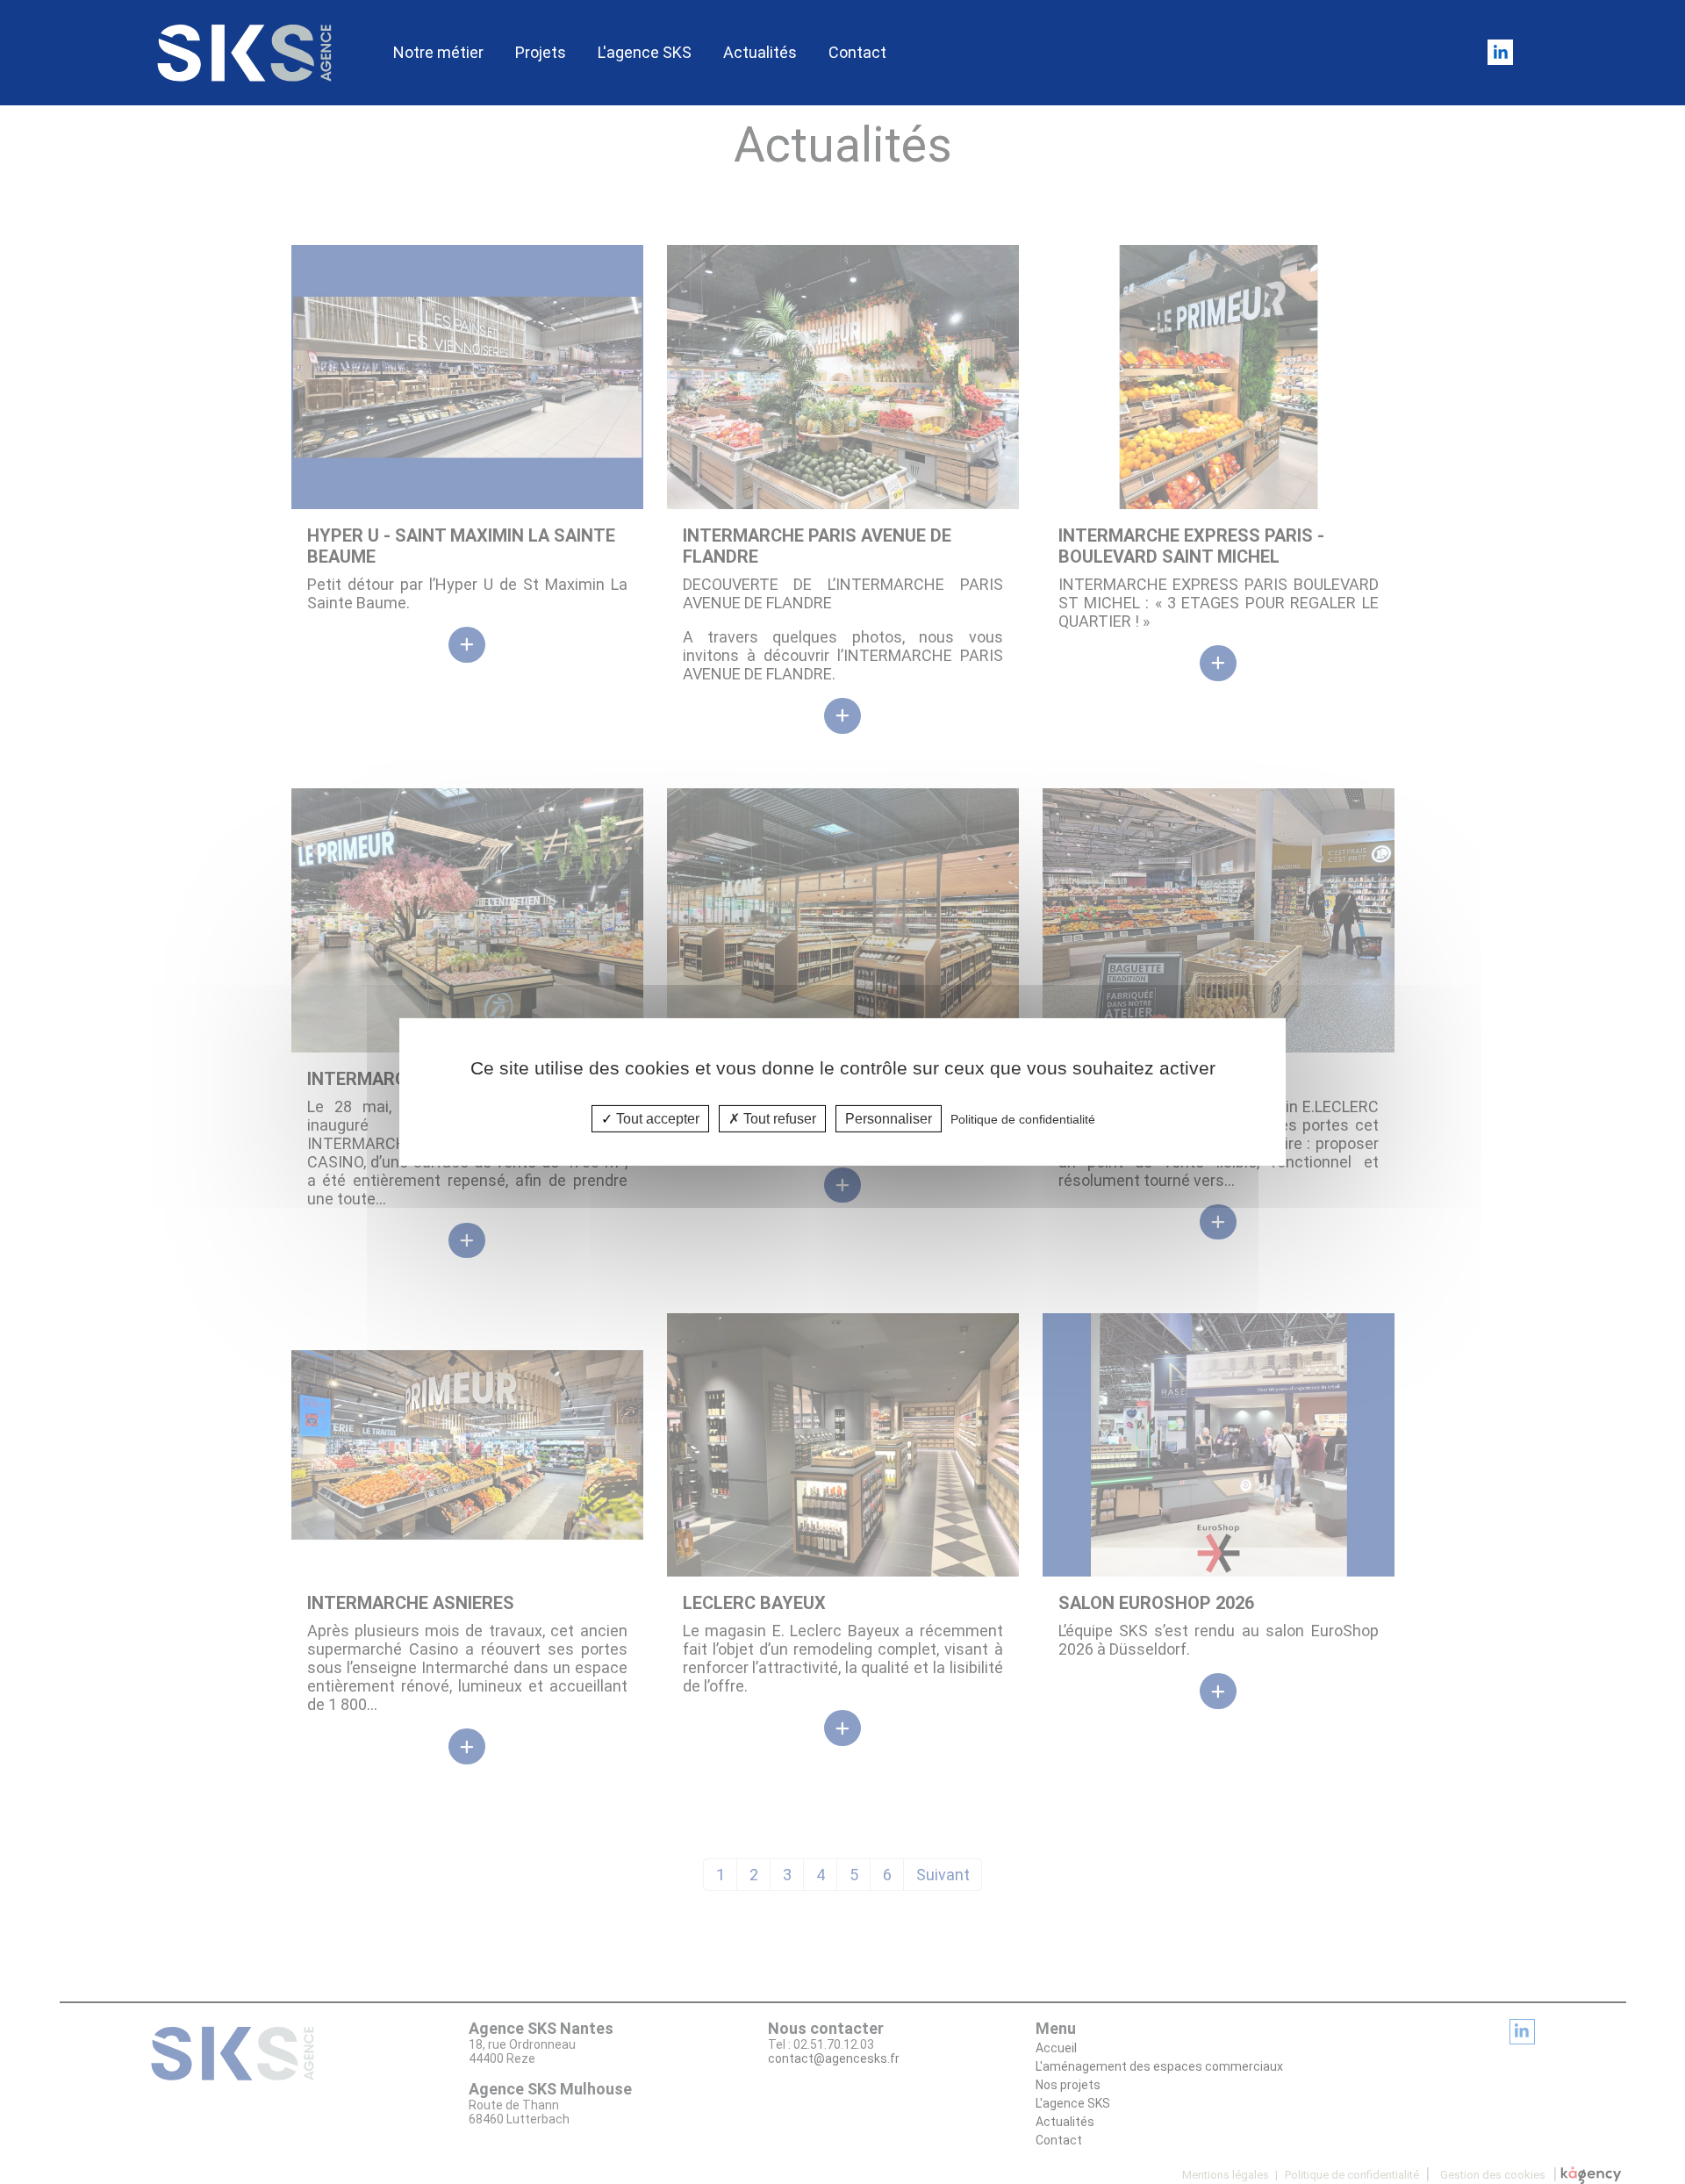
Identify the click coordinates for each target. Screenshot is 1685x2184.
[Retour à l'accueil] (245, 53)
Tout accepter (656, 1119)
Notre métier (438, 52)
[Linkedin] (1501, 52)
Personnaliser (889, 1119)
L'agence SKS (645, 52)
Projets (541, 52)
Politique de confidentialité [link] (1023, 1119)
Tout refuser (778, 1119)
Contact (857, 52)
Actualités (760, 52)
